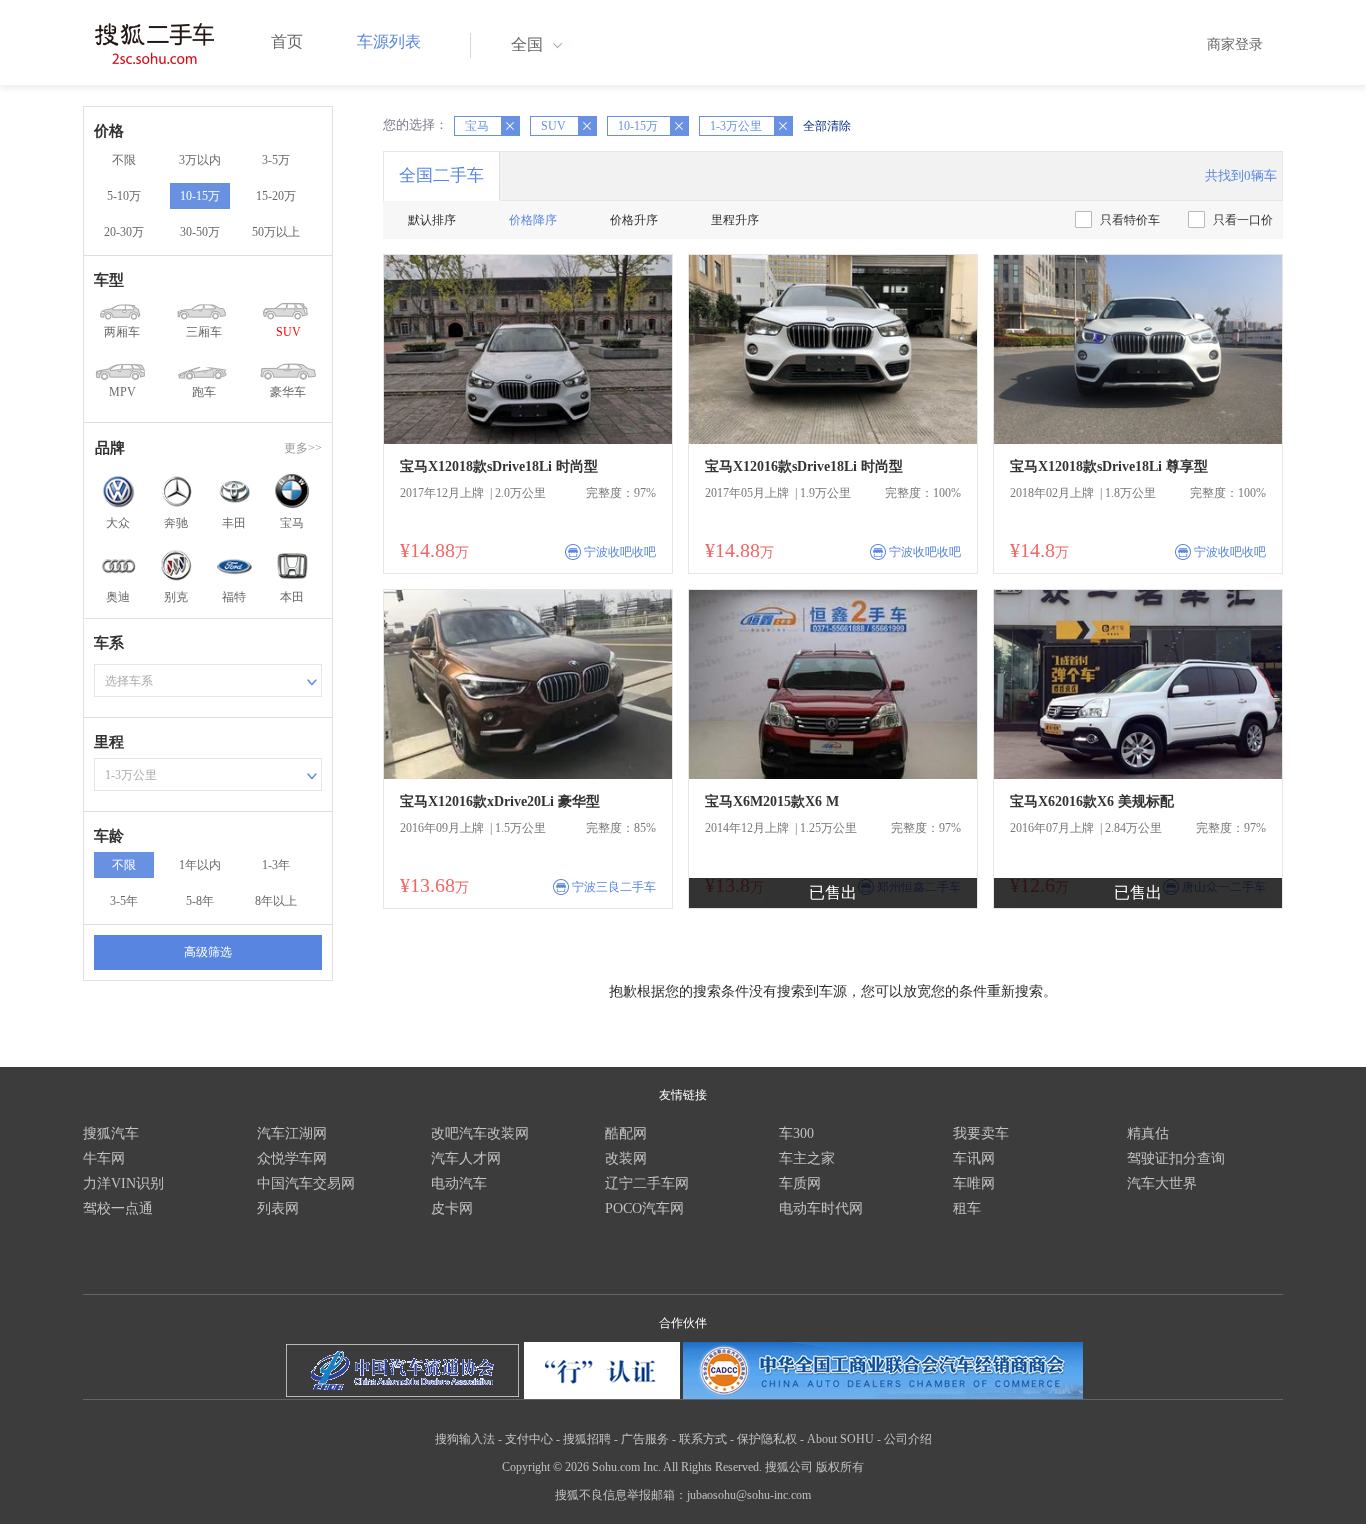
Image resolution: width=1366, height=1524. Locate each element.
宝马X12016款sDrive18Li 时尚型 (804, 466)
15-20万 (276, 196)
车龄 (109, 836)
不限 (124, 160)
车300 (796, 1133)
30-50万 (200, 232)
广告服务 (645, 1439)
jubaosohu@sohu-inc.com (749, 1495)
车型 (109, 280)
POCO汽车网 (644, 1208)
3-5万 (276, 160)
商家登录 (1235, 44)
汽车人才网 (466, 1158)
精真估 (1148, 1133)
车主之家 (807, 1158)
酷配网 (626, 1133)
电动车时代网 (821, 1208)
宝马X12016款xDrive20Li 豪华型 (500, 801)
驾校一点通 (118, 1208)
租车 (967, 1208)
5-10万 (124, 196)
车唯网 (974, 1183)
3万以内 (200, 160)
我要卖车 (981, 1133)
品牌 (110, 448)
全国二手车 (441, 175)
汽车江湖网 (292, 1133)
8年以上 (276, 901)
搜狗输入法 (465, 1439)
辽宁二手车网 (647, 1183)
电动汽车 (459, 1183)
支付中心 (529, 1439)
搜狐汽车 (111, 1133)
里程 (109, 742)
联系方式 (703, 1439)
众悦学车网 (292, 1158)
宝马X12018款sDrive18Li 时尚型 (499, 466)
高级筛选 (208, 952)
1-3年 (276, 865)
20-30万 (124, 232)
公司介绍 (908, 1439)
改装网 (626, 1158)
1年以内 (200, 865)
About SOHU (840, 1439)
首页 (287, 41)
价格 (109, 131)
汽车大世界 (1162, 1183)
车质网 (800, 1183)
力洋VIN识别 (123, 1183)
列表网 (278, 1208)
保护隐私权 (767, 1439)
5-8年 (200, 901)
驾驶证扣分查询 (1176, 1158)
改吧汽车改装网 (480, 1133)
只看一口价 (1243, 220)
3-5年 (124, 901)
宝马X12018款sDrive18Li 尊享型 (1109, 466)
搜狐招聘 (587, 1439)
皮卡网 (452, 1208)
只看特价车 (1130, 220)
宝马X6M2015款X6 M (772, 801)
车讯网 (974, 1158)
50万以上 (276, 232)
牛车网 (104, 1158)
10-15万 (200, 196)
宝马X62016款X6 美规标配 (1092, 801)
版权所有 (840, 1467)
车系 (109, 643)
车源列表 (389, 41)
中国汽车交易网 (306, 1183)
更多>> (303, 448)
